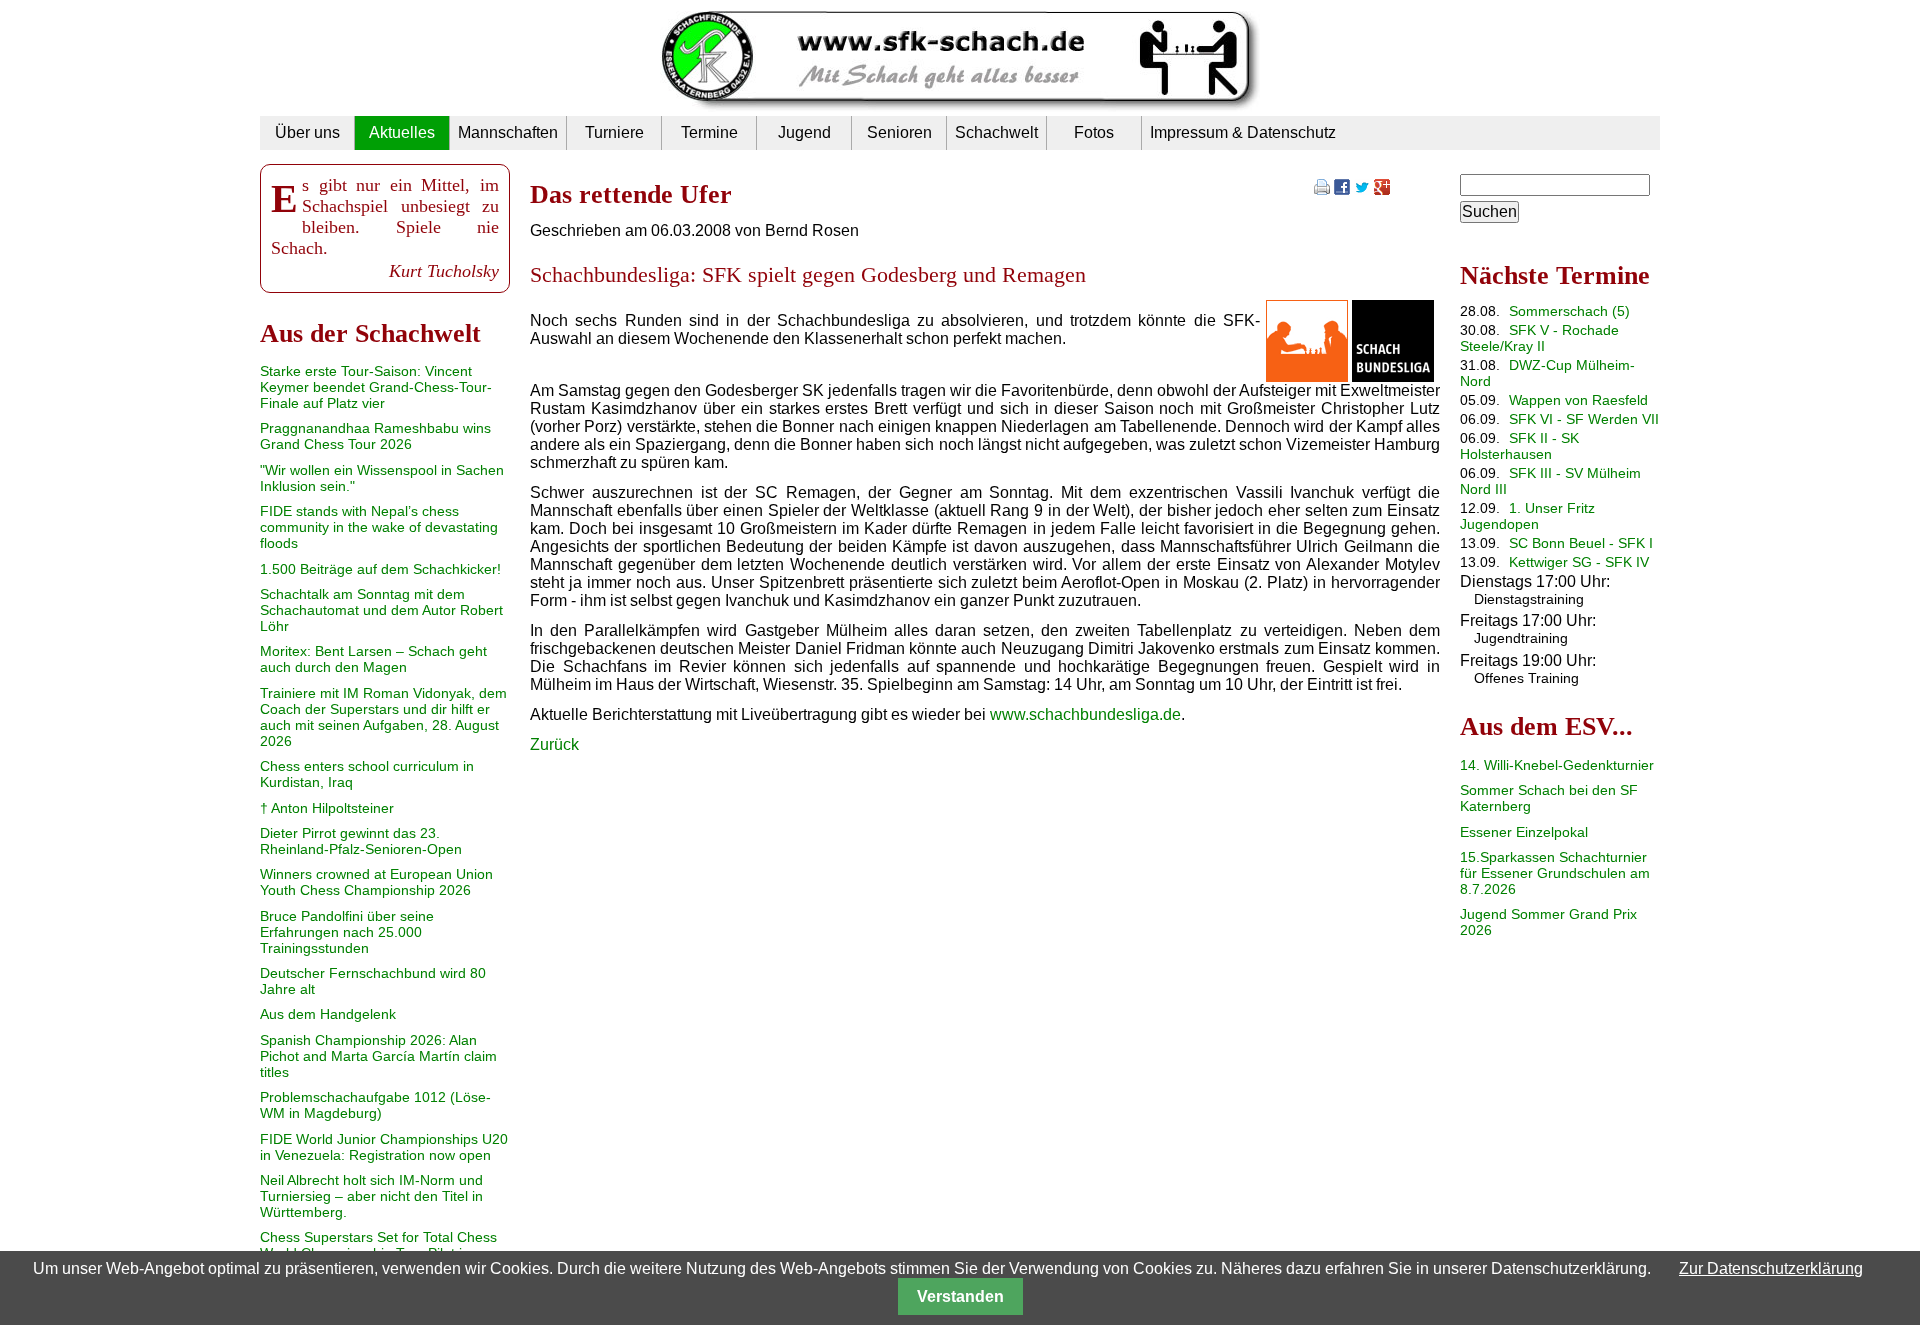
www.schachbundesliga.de (1085, 714)
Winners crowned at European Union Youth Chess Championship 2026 (376, 882)
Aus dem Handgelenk (328, 1014)
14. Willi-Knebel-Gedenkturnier (1557, 765)
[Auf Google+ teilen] (1382, 189)
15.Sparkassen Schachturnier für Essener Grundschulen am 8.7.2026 (1555, 873)
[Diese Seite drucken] (1322, 189)
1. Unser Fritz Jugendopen (1527, 516)
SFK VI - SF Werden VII (1584, 419)
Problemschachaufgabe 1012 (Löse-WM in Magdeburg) (375, 1105)
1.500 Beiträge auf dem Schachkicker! (380, 569)
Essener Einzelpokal (1524, 832)
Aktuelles (402, 132)
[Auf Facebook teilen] (1342, 189)
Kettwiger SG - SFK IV (1579, 562)
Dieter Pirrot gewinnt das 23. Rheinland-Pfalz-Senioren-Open (361, 841)
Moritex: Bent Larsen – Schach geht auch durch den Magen (373, 659)
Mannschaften (508, 132)
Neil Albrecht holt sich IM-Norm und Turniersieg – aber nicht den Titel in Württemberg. (371, 1196)
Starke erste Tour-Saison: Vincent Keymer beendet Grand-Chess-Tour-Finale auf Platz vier (376, 387)
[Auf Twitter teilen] (1362, 189)
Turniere (614, 132)
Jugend (804, 132)
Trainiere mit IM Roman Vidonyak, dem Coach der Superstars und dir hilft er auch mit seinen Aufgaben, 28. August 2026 (383, 717)
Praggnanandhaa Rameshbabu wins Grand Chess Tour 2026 (375, 436)
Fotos (1094, 132)
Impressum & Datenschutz (1243, 132)
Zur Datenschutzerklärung (1771, 1268)
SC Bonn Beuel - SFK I (1581, 543)
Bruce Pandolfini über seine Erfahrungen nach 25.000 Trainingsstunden (347, 932)
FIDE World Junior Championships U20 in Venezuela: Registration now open (384, 1147)
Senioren (899, 132)
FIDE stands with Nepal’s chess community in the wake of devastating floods (379, 527)
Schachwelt (996, 132)
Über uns (307, 132)
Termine (709, 132)
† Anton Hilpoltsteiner (327, 808)
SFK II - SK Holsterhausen (1519, 446)
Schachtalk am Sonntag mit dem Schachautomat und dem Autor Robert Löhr (381, 610)
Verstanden (960, 1296)
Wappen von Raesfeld (1578, 400)
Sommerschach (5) (1569, 311)
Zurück (554, 744)
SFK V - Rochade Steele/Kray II (1539, 338)
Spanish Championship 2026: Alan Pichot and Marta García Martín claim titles (378, 1056)
